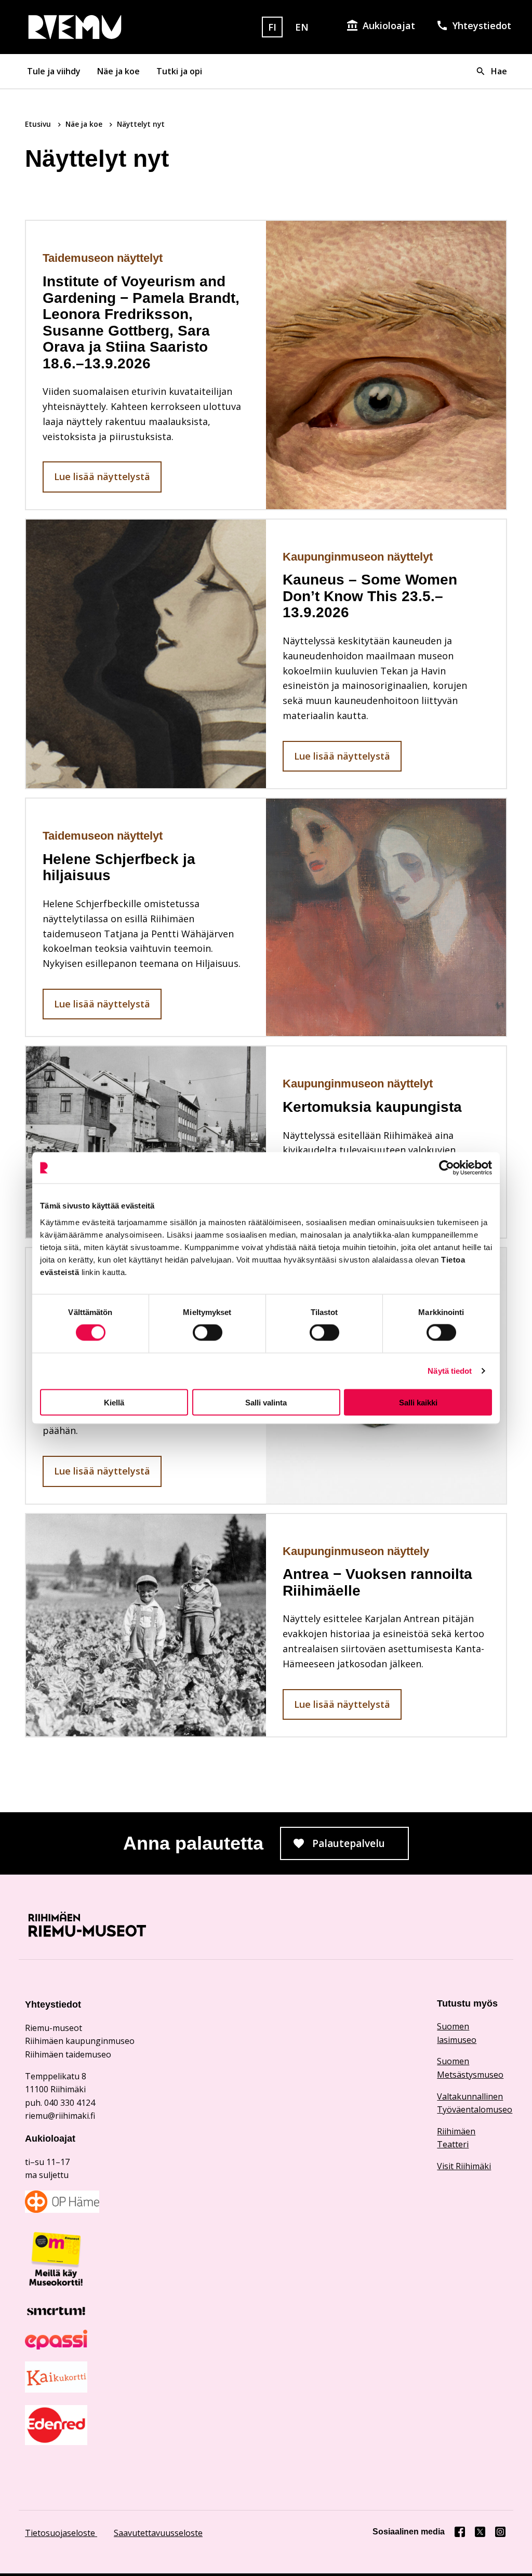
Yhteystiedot (482, 25)
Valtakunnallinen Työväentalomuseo (472, 2103)
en (302, 27)
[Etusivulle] (101, 27)
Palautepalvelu (361, 1847)
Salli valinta (266, 1402)
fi (272, 27)
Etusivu (39, 124)
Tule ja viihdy (54, 71)
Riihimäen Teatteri (456, 2138)
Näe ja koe (118, 71)
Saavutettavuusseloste (158, 2533)
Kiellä (114, 1402)
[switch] (208, 1333)
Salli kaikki (418, 1402)
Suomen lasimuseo (457, 2033)
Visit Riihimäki (464, 2166)
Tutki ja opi (179, 71)
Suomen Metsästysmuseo (470, 2068)
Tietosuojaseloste (61, 2533)
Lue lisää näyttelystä (102, 476)
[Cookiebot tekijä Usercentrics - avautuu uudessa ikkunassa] (447, 1168)
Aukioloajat (389, 25)
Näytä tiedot (450, 1371)
